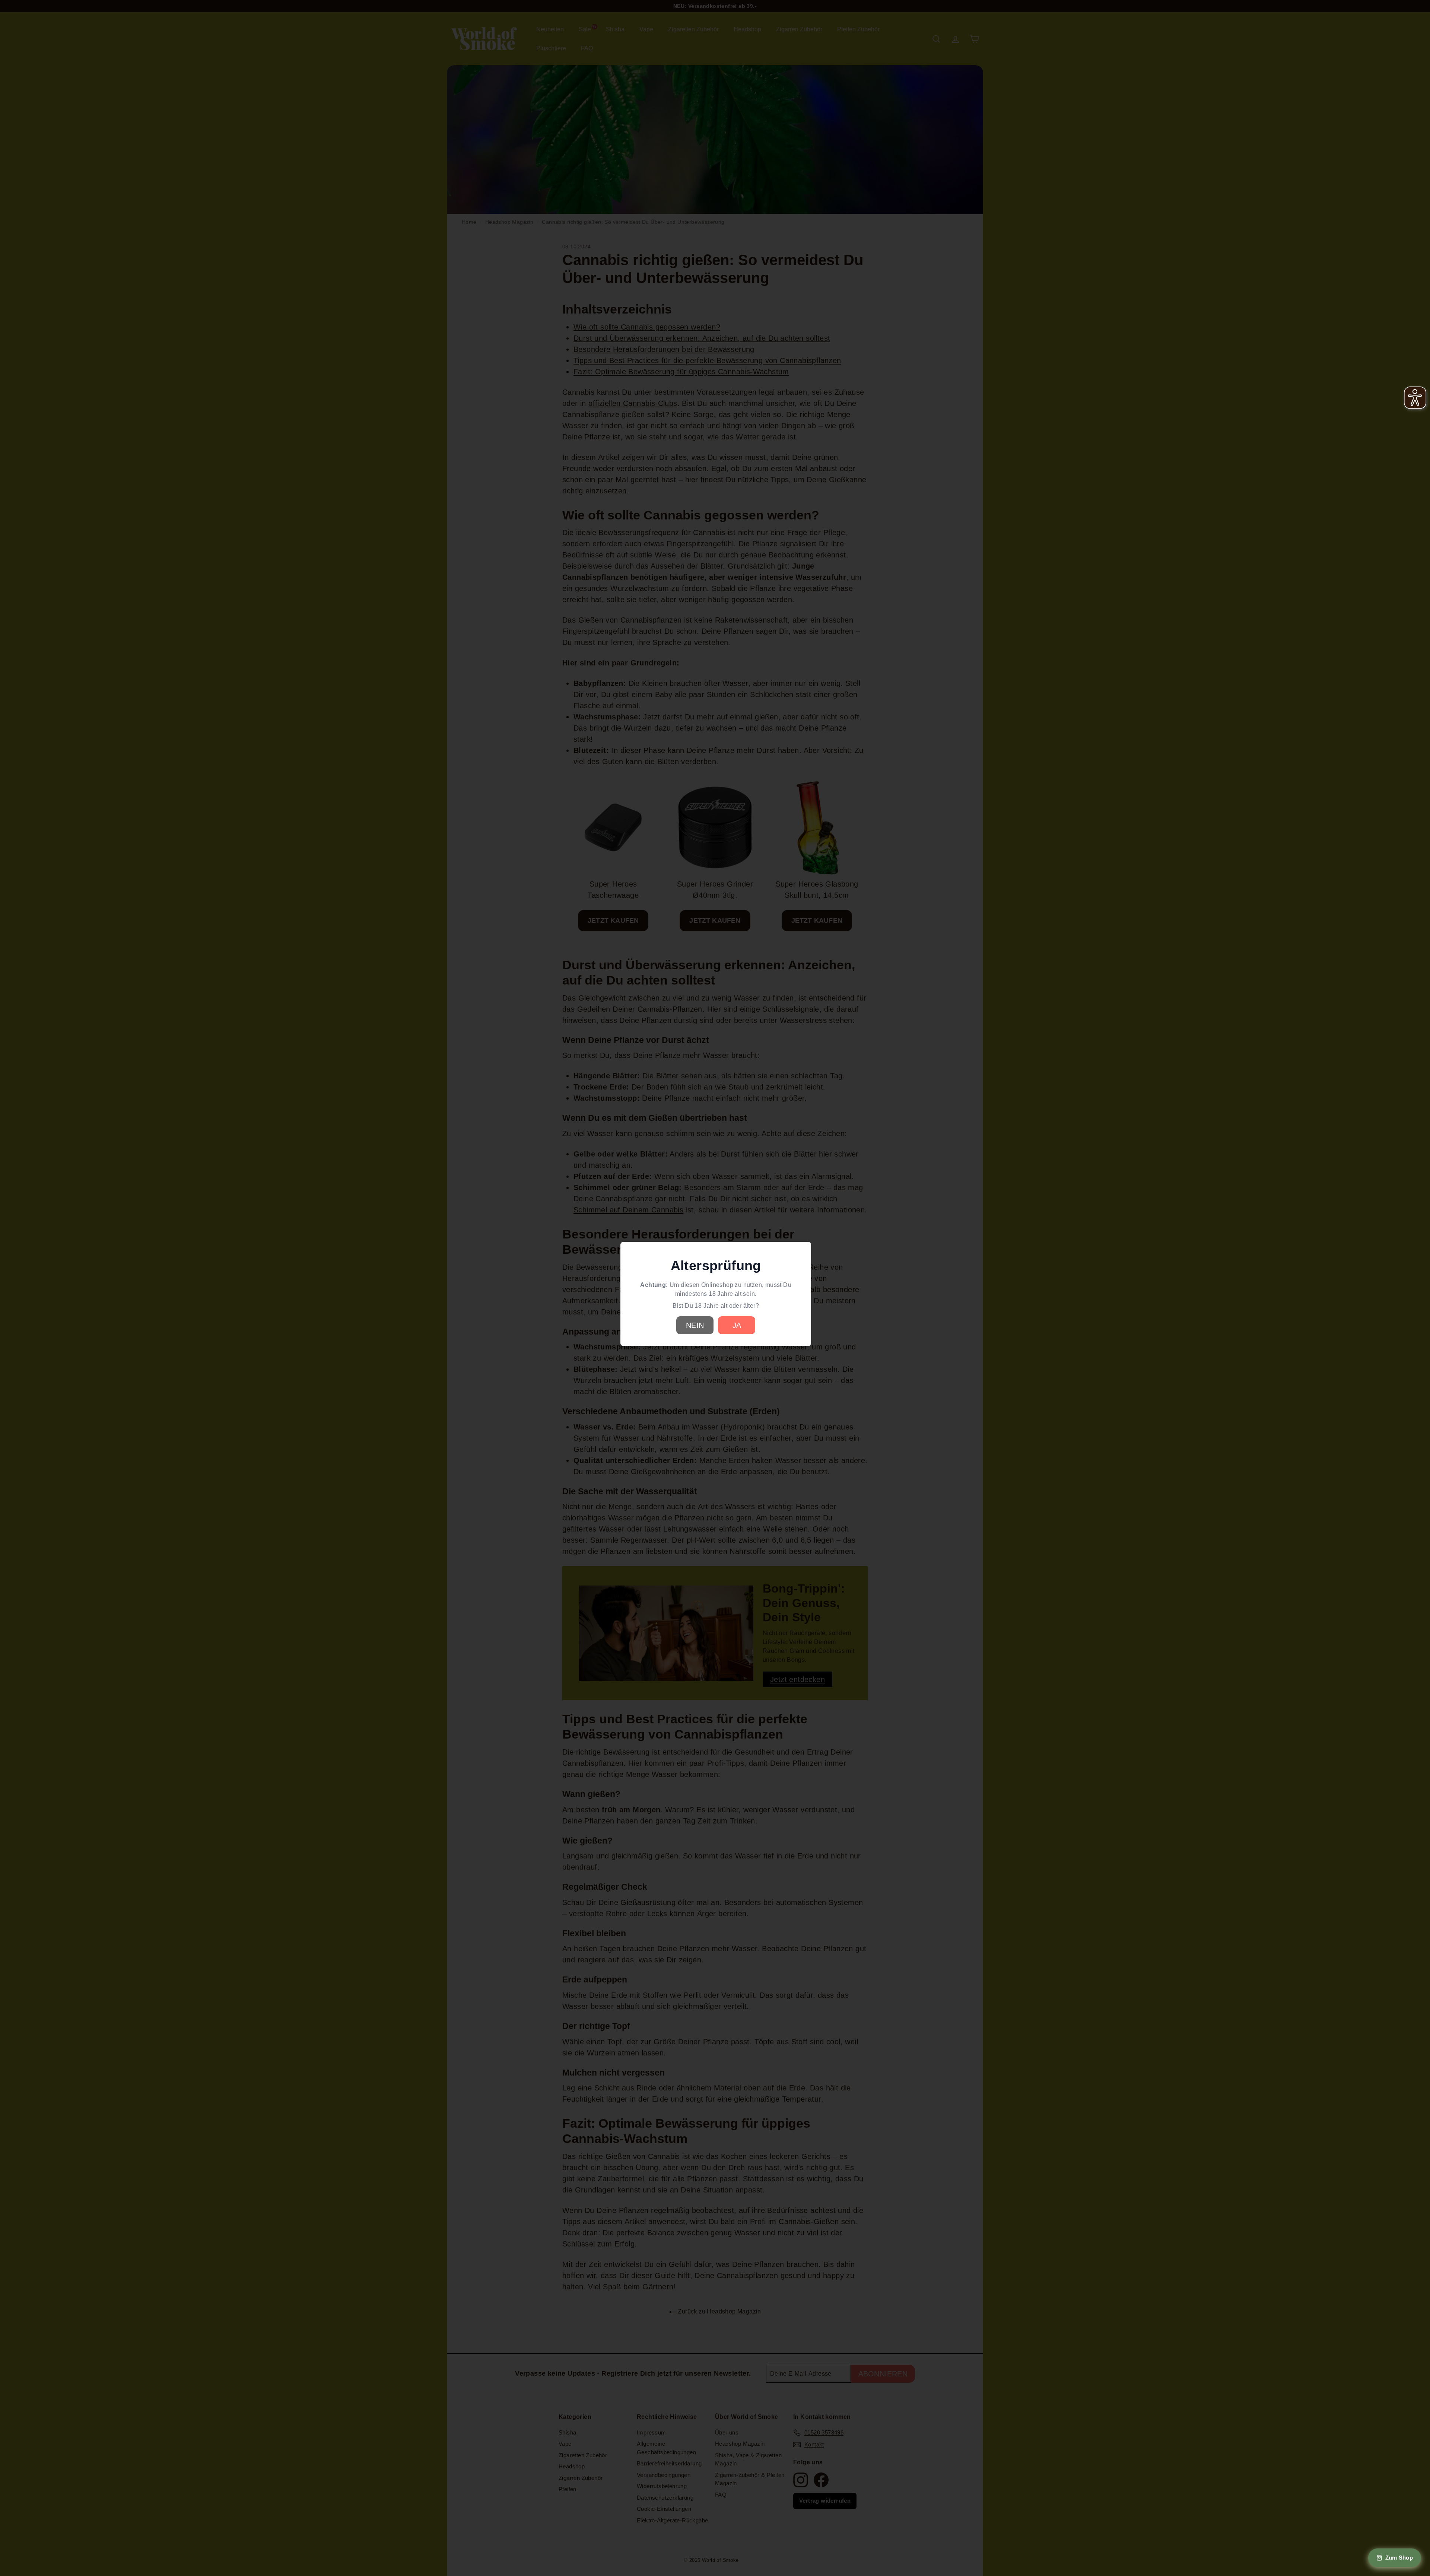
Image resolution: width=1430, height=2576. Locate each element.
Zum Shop (1399, 2558)
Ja (737, 1325)
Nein (695, 1325)
